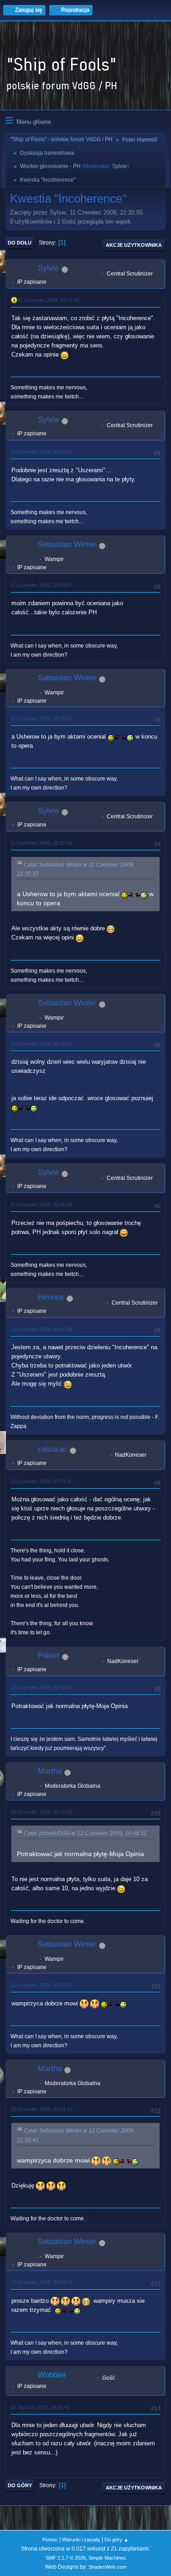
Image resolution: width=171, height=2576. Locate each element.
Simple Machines (107, 2558)
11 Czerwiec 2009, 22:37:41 (41, 843)
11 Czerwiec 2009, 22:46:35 (41, 1204)
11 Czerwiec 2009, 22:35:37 (41, 719)
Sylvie (120, 166)
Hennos (51, 1297)
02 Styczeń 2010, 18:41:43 (40, 2407)
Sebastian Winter (67, 544)
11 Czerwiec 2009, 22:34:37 (41, 585)
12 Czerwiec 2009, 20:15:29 (41, 1812)
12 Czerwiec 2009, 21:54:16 (41, 2282)
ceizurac (52, 1449)
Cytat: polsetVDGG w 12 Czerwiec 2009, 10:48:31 (85, 1833)
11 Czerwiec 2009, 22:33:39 (41, 452)
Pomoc (50, 2540)
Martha (50, 1771)
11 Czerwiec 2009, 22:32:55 (49, 300)
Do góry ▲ (117, 2540)
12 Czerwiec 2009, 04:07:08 (41, 1329)
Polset (49, 1655)
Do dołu (20, 243)
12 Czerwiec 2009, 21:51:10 (41, 2109)
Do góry (20, 2485)
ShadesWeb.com (107, 2567)
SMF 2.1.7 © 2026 (66, 2558)
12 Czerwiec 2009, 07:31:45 (41, 1481)
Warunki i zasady (81, 2540)
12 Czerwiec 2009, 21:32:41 (41, 1985)
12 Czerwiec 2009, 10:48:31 (41, 1688)
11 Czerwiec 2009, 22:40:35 (41, 1044)
